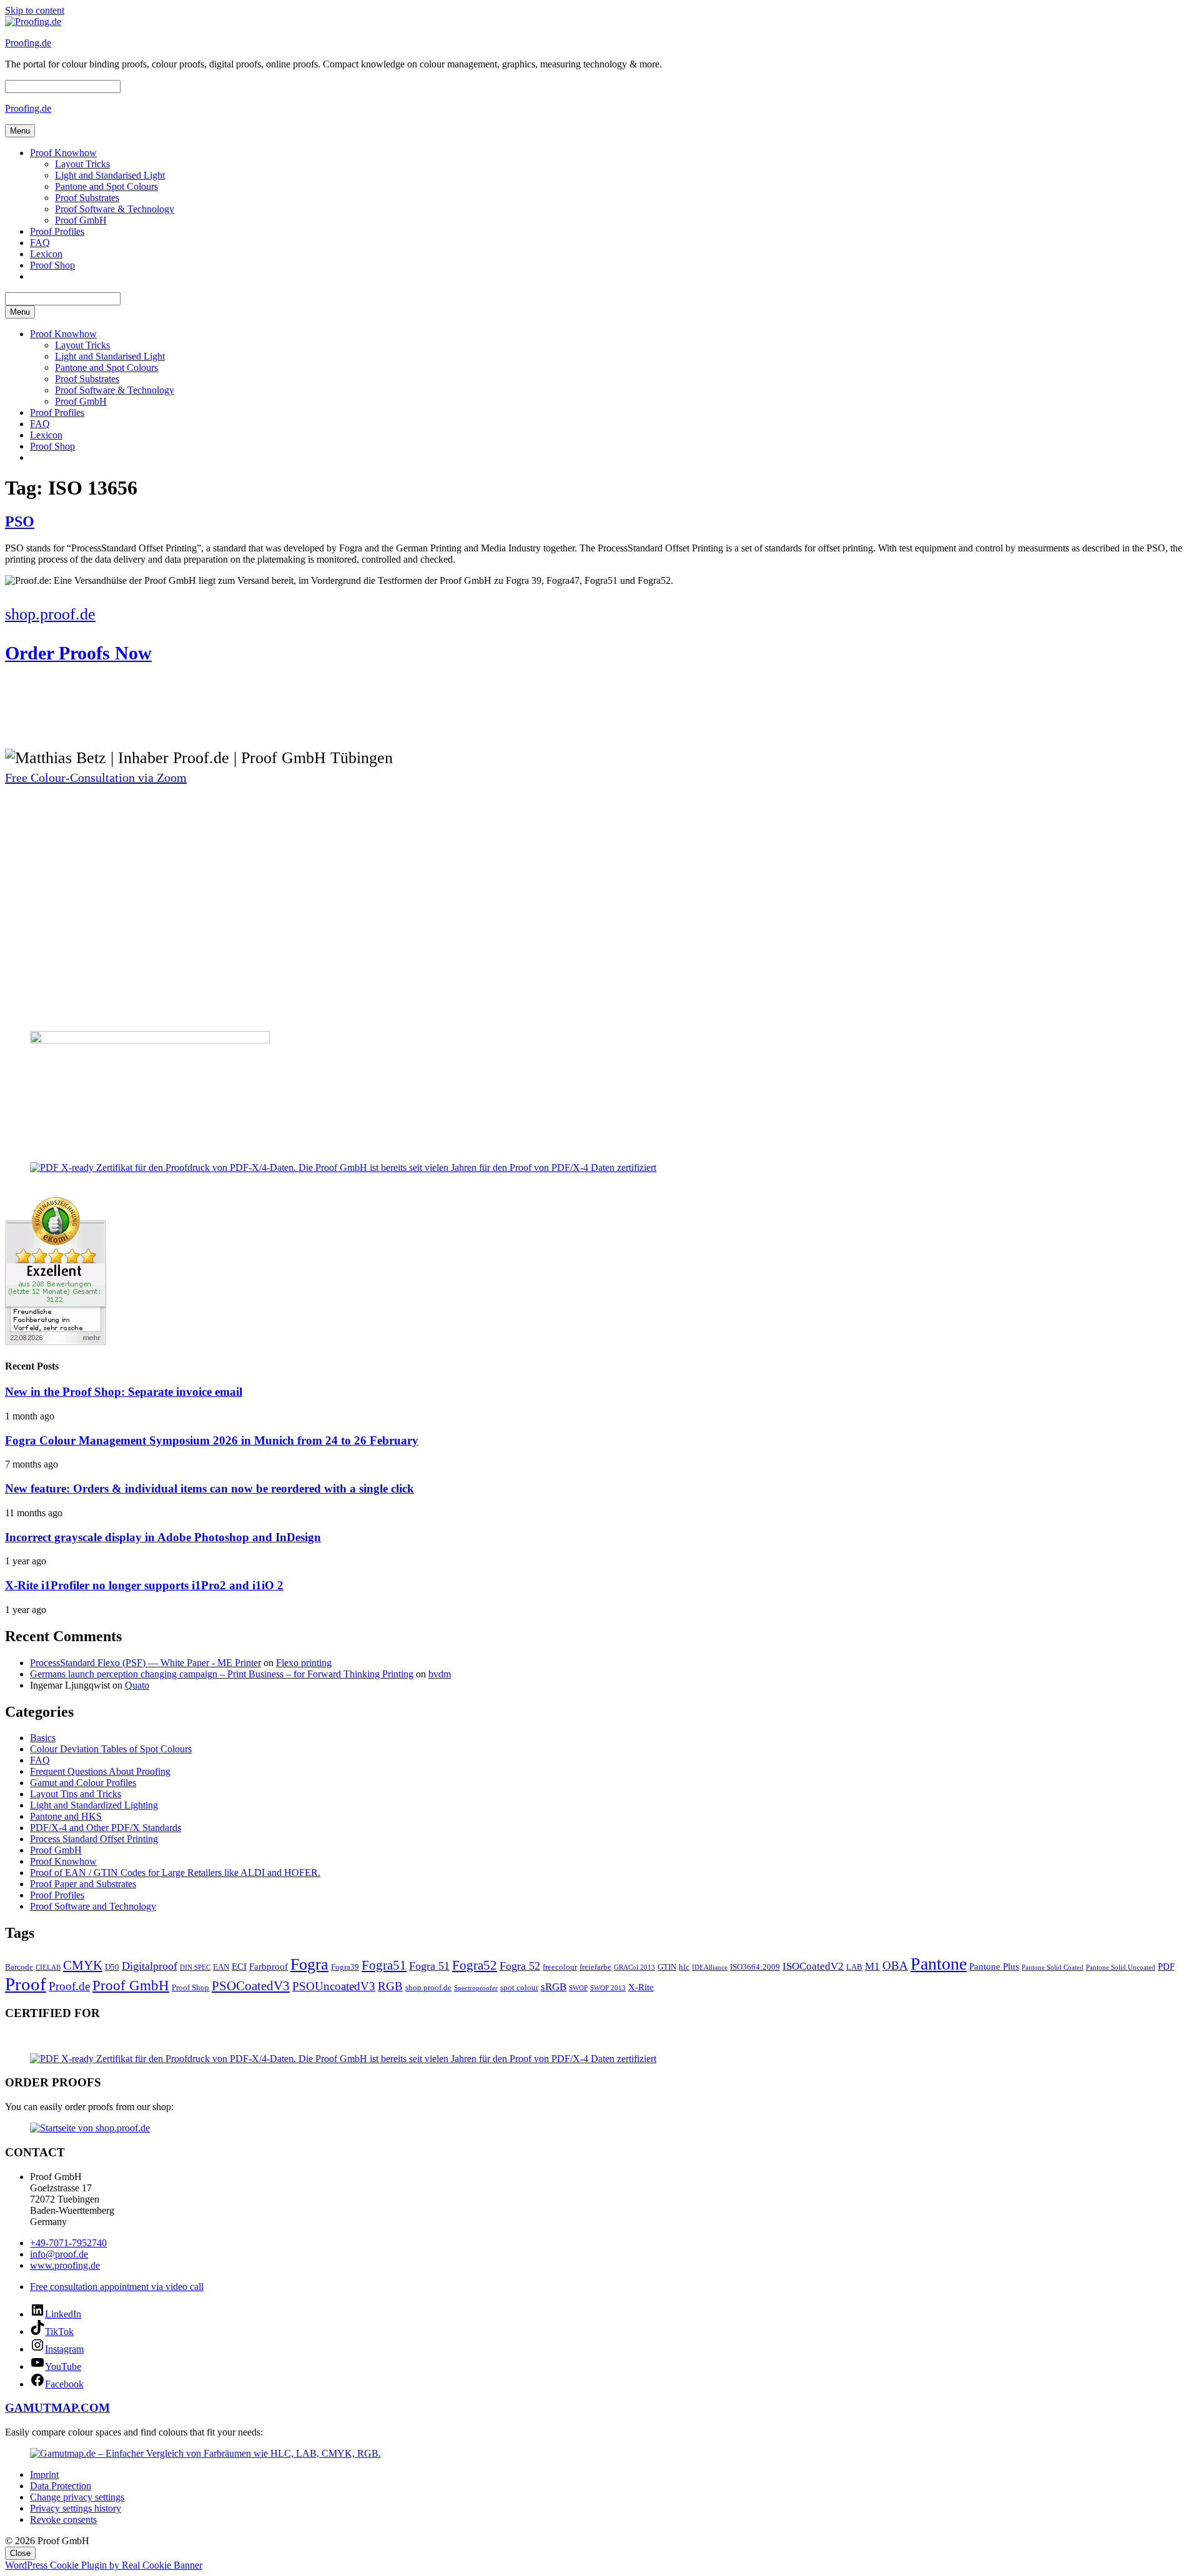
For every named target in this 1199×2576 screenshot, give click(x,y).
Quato (137, 1685)
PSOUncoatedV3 (334, 1986)
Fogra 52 (520, 1966)
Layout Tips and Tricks (76, 1794)
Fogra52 (475, 1965)
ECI (239, 1966)
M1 (872, 1966)
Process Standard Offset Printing (94, 1839)
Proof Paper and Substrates (83, 1884)
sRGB (554, 1987)
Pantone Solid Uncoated (1121, 1967)
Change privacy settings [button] (77, 2497)
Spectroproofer (476, 1988)
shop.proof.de (428, 1987)
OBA (895, 1966)
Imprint (44, 2475)
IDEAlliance (710, 1967)
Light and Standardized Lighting (94, 1805)
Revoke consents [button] (63, 2519)
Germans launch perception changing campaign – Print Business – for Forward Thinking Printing (222, 1674)
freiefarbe (595, 1967)
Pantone (939, 1964)
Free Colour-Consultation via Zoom (96, 777)
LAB (854, 1967)
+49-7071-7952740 (68, 2243)
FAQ (40, 243)
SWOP (578, 1988)
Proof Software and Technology (93, 1906)
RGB (390, 1986)
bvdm (440, 1674)
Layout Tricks (82, 164)
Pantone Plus (994, 1966)
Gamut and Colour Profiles (83, 1783)
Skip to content (35, 10)
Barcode (19, 1967)
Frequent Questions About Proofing (100, 1771)
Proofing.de (28, 43)
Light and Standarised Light (110, 175)
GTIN (667, 1967)
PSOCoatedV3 (251, 1986)
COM (95, 2408)
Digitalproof (150, 1966)
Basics (43, 1738)
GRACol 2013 (634, 1967)
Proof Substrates (87, 198)
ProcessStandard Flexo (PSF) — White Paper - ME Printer (146, 1663)
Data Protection (61, 2486)
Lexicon (46, 254)
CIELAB (48, 1967)
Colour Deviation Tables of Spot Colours (111, 1749)
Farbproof (269, 1966)
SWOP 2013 (608, 1988)
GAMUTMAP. (43, 2408)
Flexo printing (304, 1663)
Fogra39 (345, 1967)
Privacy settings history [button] (76, 2508)
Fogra (309, 1964)
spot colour (519, 1987)
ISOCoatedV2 (813, 1966)
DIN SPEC (195, 1967)
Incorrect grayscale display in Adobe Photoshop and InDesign (163, 1537)
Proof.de (69, 1986)
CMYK (83, 1965)
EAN (221, 1967)
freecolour (560, 1967)
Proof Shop (52, 265)
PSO (20, 521)
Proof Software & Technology (115, 209)
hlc (684, 1967)
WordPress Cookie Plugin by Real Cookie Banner (104, 2565)
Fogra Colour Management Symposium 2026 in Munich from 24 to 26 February (212, 1440)
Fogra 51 (429, 1966)
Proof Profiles (57, 231)
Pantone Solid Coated (1053, 1967)
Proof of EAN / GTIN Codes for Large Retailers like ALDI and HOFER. (175, 1873)
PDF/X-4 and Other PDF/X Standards (106, 1828)
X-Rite (641, 1987)
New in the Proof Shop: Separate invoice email (124, 1392)
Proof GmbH (81, 220)
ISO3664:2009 (755, 1967)
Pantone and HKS (66, 1816)
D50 (112, 1967)
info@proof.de (59, 2254)
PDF (1166, 1966)
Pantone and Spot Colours (106, 186)
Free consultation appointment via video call (117, 2287)
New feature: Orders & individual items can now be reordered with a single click (210, 1488)
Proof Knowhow (63, 153)
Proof (26, 1984)
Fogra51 (384, 1965)
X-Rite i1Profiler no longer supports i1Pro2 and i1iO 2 (144, 1585)
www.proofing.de (65, 2265)
